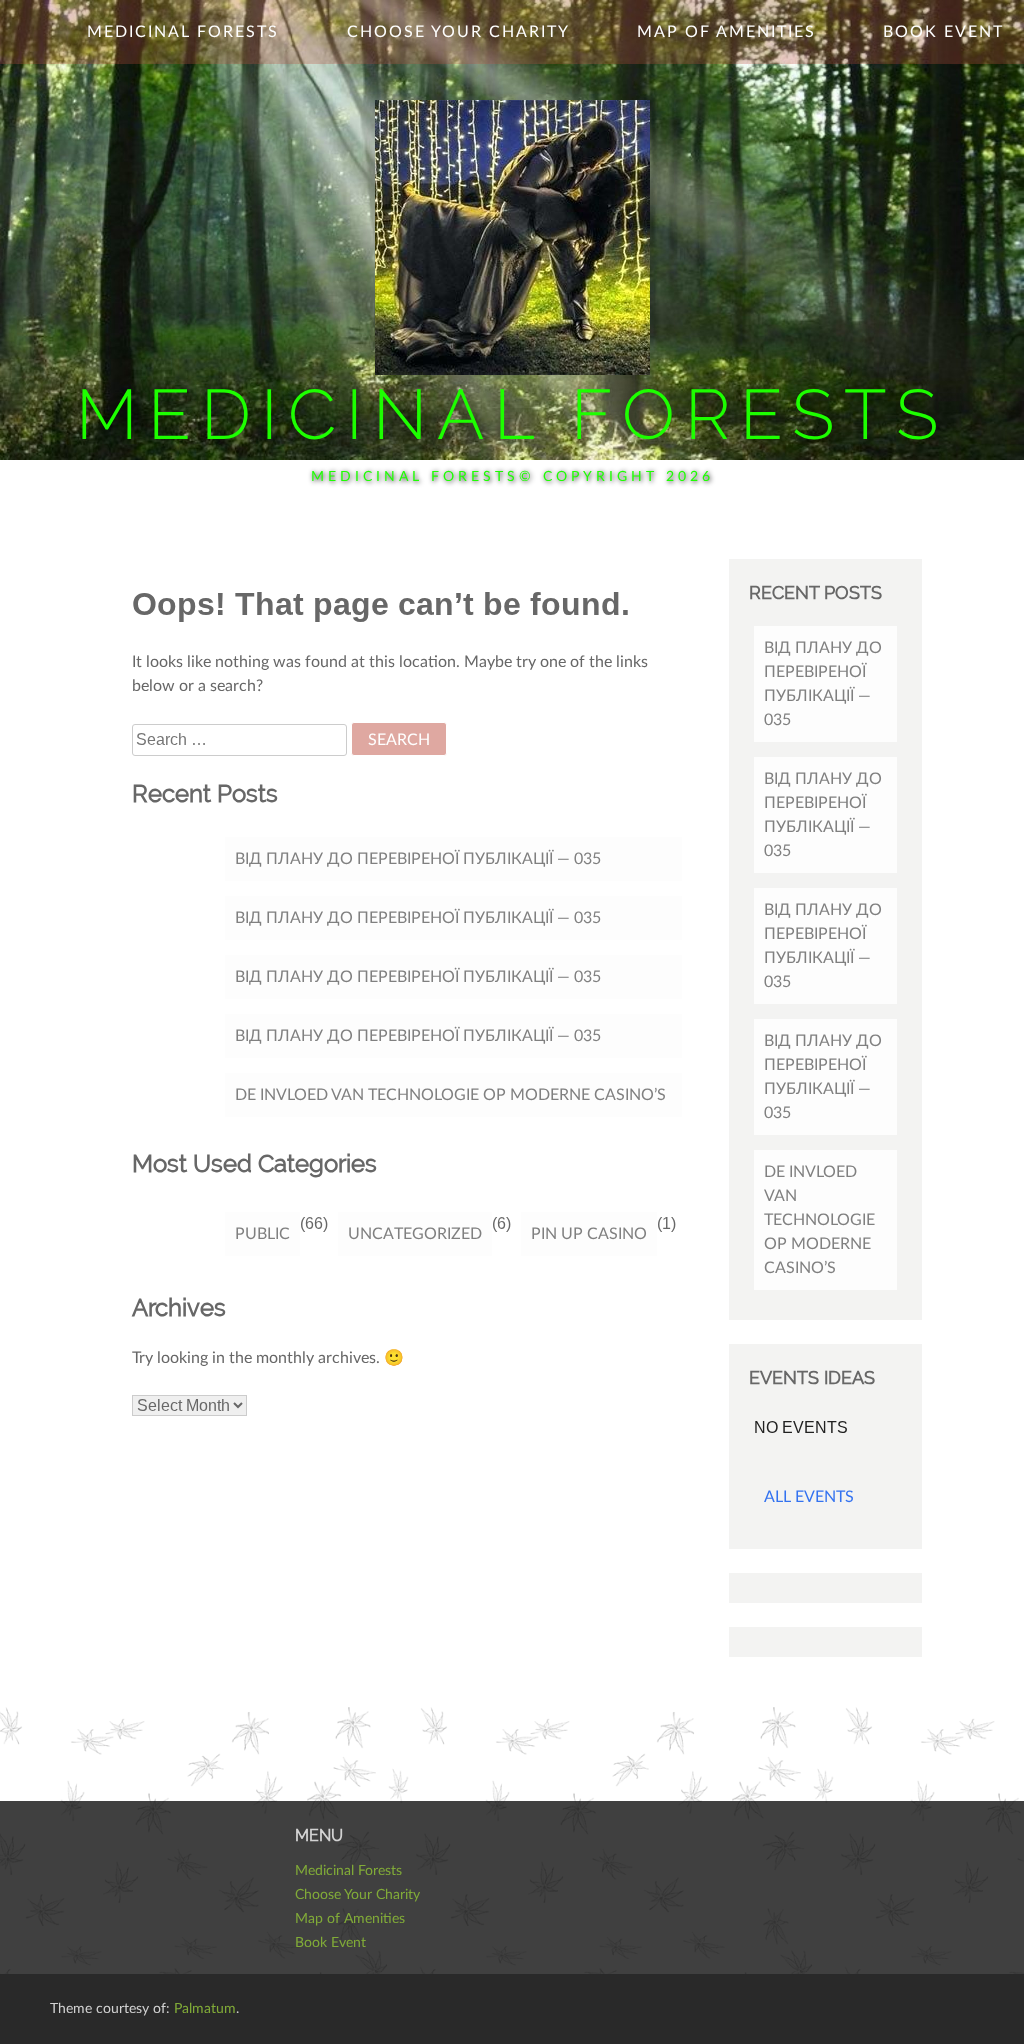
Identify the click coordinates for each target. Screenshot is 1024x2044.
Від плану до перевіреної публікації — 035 (418, 859)
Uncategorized (415, 1234)
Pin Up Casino (589, 1234)
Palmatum (205, 2009)
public (262, 1234)
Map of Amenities (726, 32)
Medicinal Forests (512, 414)
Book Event (943, 32)
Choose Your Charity (458, 32)
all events (809, 1497)
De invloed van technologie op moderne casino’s (450, 1095)
